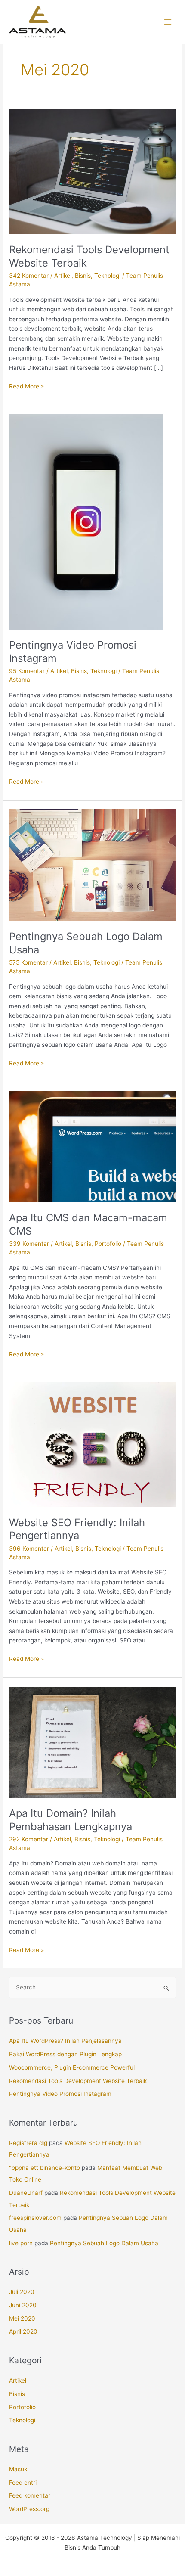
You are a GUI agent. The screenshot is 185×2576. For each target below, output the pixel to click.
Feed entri (23, 2483)
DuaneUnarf (26, 2193)
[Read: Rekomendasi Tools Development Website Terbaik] (92, 171)
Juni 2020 (23, 2305)
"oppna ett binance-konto (45, 2168)
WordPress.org (29, 2509)
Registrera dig (28, 2143)
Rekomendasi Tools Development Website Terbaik (78, 2081)
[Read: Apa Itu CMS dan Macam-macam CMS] (92, 1146)
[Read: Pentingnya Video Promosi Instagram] (86, 521)
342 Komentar (29, 276)
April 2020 (23, 2331)
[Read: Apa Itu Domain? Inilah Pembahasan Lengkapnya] (92, 1742)
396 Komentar (29, 1549)
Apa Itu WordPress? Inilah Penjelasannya (65, 2041)
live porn (21, 2243)
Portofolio (108, 1244)
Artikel (63, 276)
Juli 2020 (22, 2292)
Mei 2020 (22, 2318)
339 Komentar (29, 1244)
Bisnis (83, 276)
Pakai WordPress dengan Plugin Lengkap (65, 2054)
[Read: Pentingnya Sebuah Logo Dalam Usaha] (92, 865)
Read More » (26, 386)
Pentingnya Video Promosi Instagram (60, 2094)
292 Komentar (29, 1839)
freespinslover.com (35, 2218)
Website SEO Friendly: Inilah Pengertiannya (77, 1529)
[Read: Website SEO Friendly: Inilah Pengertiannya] (92, 1444)
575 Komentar (28, 962)
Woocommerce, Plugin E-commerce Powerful (72, 2067)
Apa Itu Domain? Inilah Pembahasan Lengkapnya (71, 1820)
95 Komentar (27, 671)
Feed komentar (30, 2495)
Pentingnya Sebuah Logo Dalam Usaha (104, 2243)
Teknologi (107, 276)
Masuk (18, 2469)
